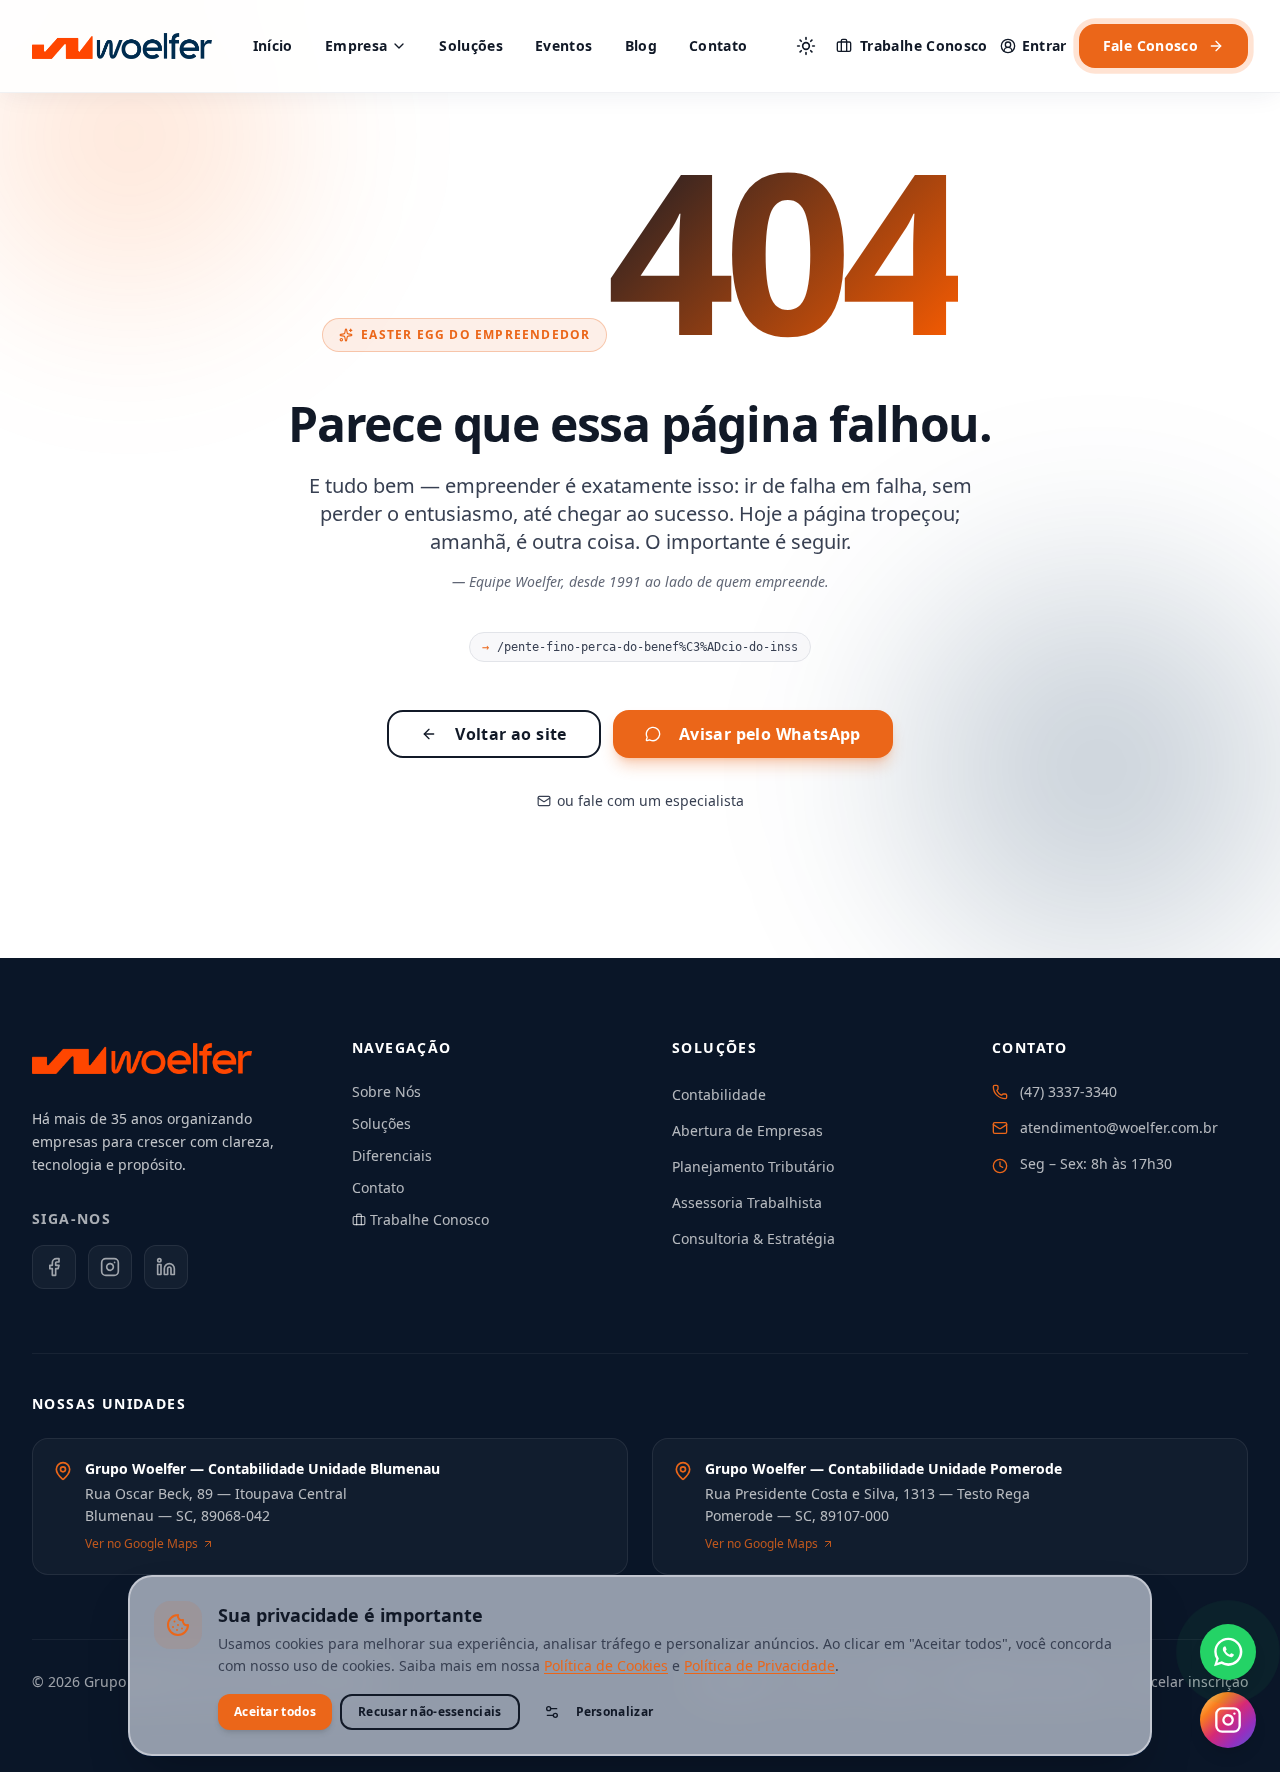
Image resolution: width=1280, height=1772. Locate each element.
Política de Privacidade (759, 1665)
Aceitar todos (275, 1711)
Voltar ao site (511, 734)
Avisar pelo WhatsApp (770, 734)
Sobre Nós (386, 1091)
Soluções (471, 45)
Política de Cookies (606, 1665)
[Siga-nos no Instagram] (1228, 1720)
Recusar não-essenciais (430, 1711)
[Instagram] (110, 1267)
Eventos (563, 45)
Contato (718, 45)
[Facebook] (54, 1267)
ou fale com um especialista (650, 800)
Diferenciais (392, 1155)
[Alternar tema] (806, 46)
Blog (641, 45)
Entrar (1044, 45)
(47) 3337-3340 (1068, 1091)
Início (273, 45)
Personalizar (615, 1711)
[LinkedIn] (166, 1267)
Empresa (356, 45)
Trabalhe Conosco (924, 45)
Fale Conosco (1150, 45)
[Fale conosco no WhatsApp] (1228, 1652)
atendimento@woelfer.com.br (1119, 1127)
